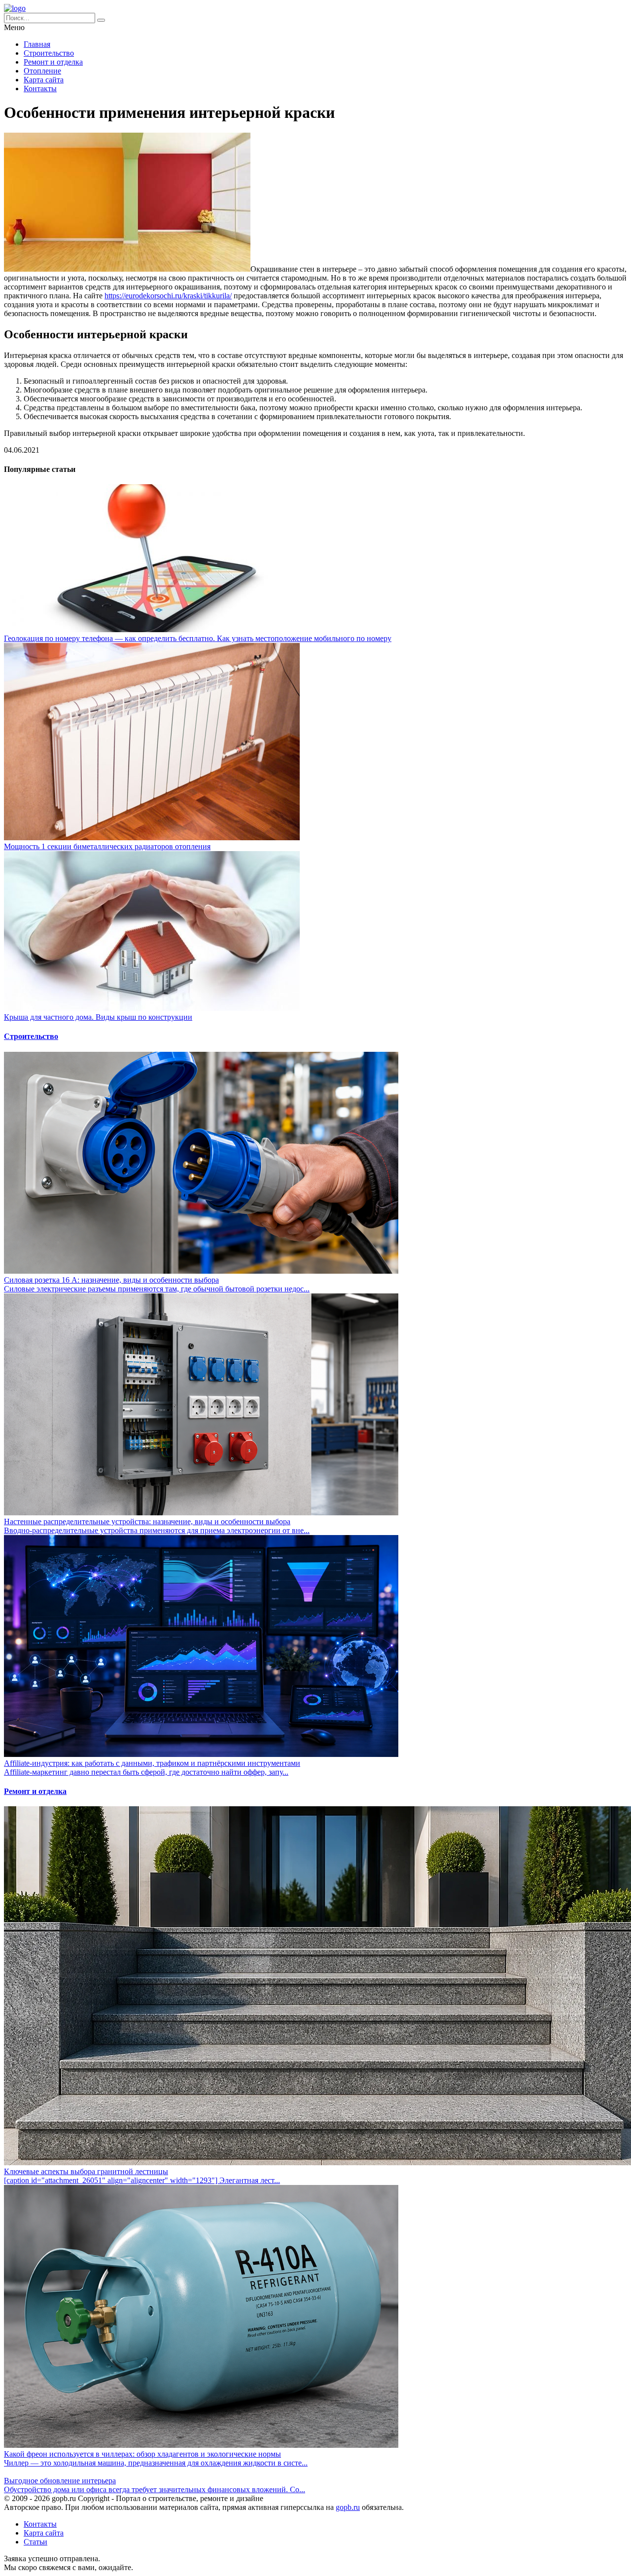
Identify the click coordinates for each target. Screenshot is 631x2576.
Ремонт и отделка (53, 62)
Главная (37, 44)
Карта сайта (44, 80)
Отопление (42, 71)
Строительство (49, 53)
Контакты (40, 89)
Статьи (35, 2542)
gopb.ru (348, 2507)
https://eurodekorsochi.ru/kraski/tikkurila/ (168, 296)
